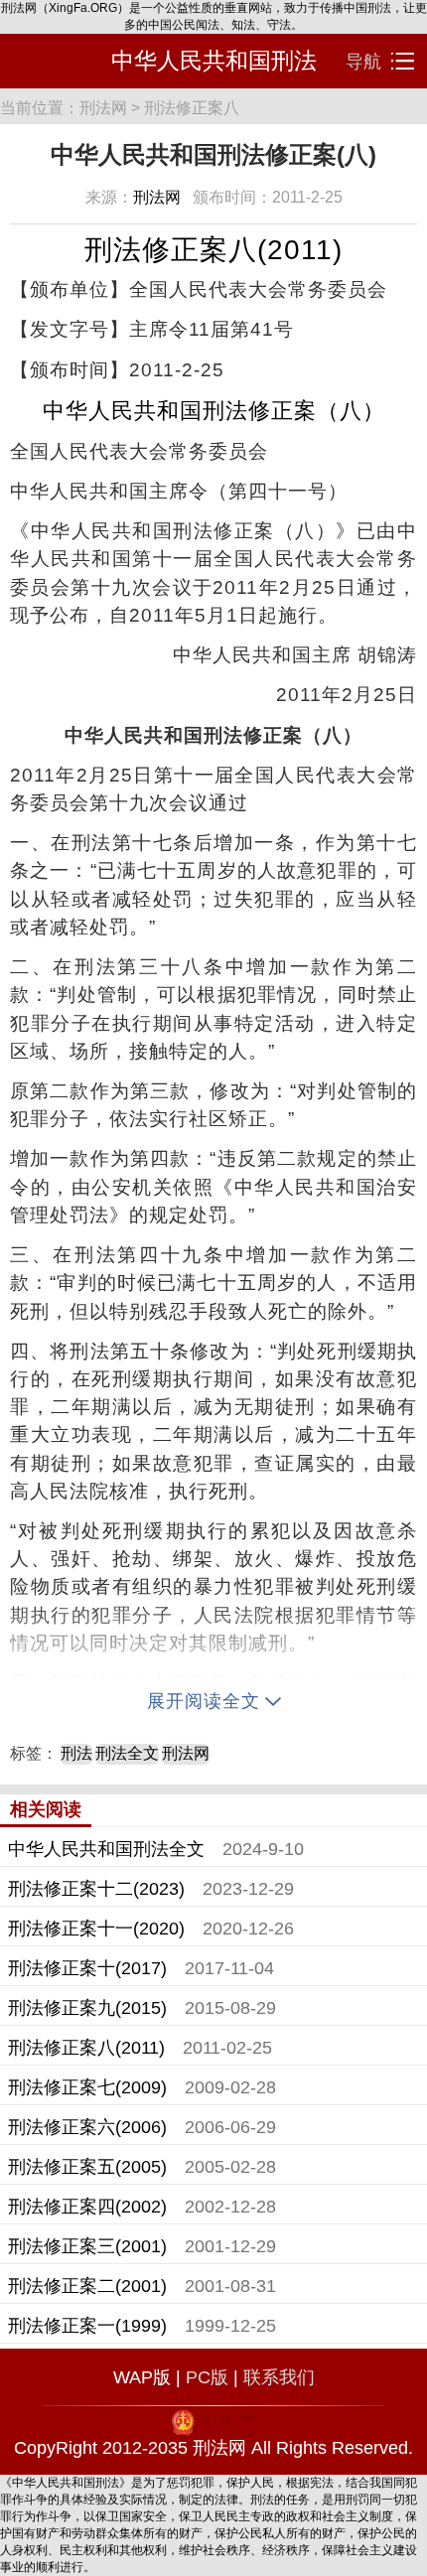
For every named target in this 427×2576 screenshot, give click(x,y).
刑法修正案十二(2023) (96, 1889)
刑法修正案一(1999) (87, 2326)
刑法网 (103, 108)
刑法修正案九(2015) (87, 2008)
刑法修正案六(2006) (87, 2127)
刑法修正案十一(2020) (96, 1929)
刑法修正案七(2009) (87, 2087)
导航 (366, 62)
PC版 (207, 2377)
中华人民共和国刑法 (214, 61)
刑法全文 (127, 1753)
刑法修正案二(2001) (87, 2286)
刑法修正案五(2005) (87, 2167)
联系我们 (279, 2377)
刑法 (76, 1753)
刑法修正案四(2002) (87, 2207)
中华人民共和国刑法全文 (106, 1849)
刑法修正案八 (192, 108)
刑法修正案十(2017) (87, 1968)
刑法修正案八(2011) (86, 2048)
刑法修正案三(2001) (87, 2246)
